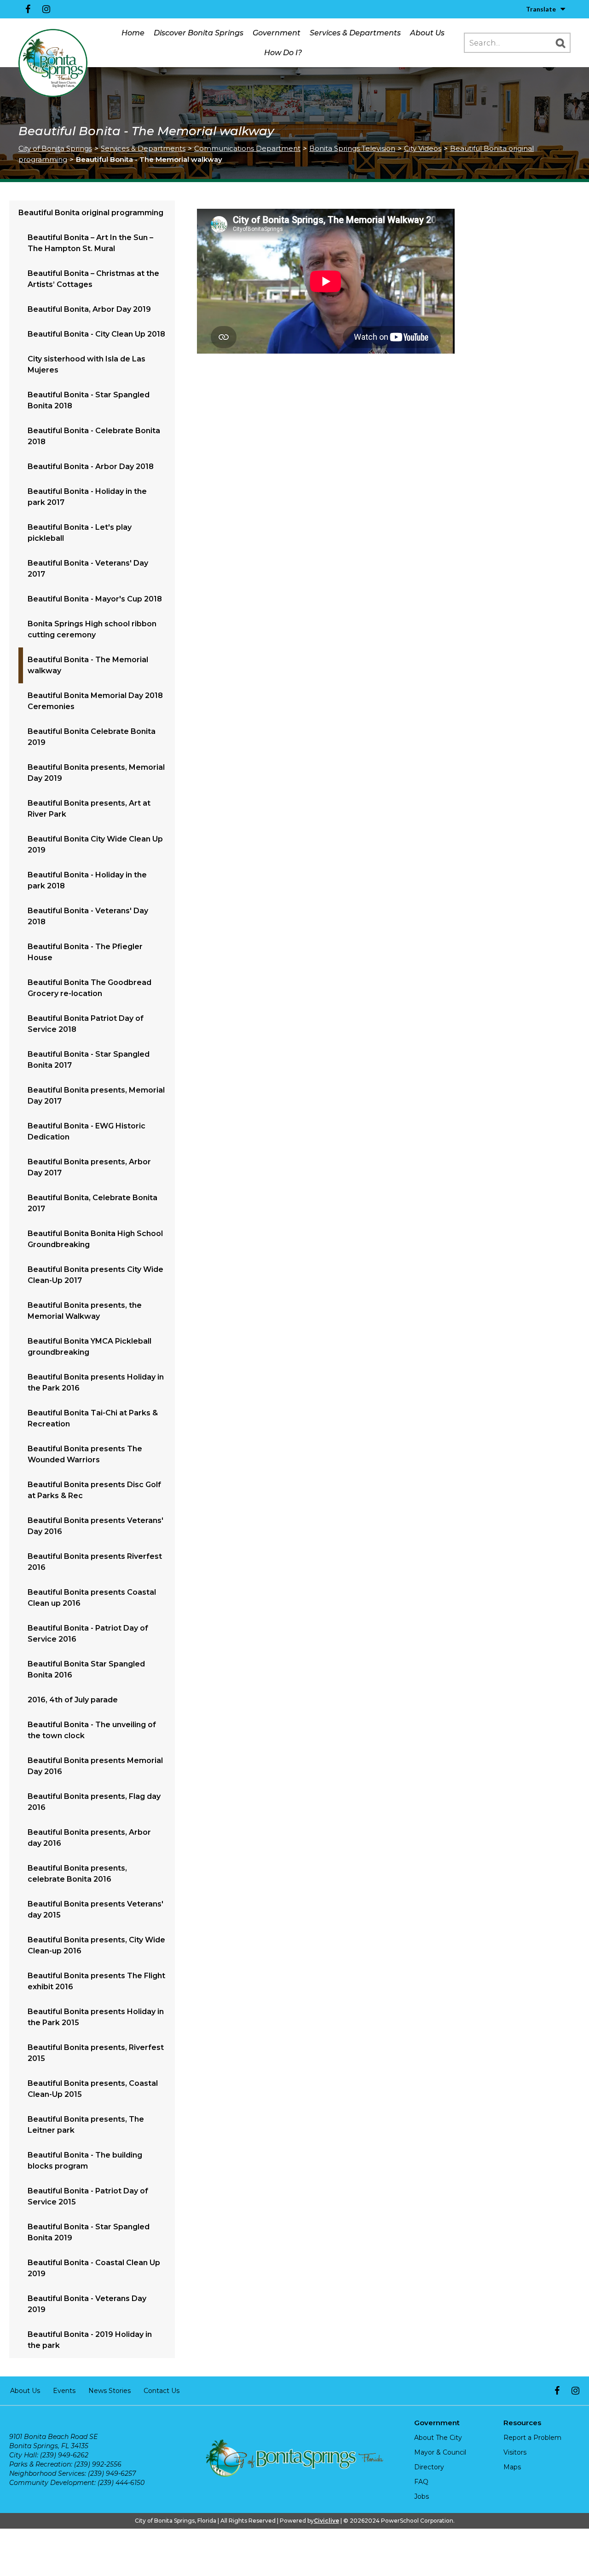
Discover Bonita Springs (199, 33)
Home (133, 33)
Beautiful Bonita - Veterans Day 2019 (87, 2304)
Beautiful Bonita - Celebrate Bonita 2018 (94, 436)
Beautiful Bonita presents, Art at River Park (89, 809)
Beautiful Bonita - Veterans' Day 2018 (88, 916)
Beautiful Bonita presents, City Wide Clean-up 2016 (96, 1945)
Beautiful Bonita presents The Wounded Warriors (85, 1454)
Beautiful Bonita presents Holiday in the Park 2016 (96, 1382)
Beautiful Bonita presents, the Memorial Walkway (85, 1311)
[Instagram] (46, 9)
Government (277, 33)
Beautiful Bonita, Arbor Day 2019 (89, 309)
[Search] (560, 43)
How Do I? (283, 53)
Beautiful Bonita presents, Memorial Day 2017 (96, 1096)
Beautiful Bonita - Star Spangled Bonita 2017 (89, 1060)
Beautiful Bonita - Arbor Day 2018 (91, 467)
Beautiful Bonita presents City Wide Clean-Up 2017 (95, 1275)
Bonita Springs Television (352, 148)
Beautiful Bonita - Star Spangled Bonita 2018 (89, 400)
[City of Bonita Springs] (53, 63)
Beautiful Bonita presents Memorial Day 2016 (95, 1766)
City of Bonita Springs (55, 148)
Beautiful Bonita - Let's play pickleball (80, 533)
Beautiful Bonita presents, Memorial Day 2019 (96, 773)
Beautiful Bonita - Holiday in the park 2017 (87, 497)
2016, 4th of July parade (73, 1700)
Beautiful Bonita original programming (91, 213)
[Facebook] (28, 9)
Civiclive (326, 2521)
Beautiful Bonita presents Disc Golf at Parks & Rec (94, 1490)
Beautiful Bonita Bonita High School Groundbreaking (95, 1239)
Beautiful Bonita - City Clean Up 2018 (96, 334)
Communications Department (247, 148)
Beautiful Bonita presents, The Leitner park (86, 2125)
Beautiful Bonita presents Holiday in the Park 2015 (96, 2017)
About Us (427, 33)
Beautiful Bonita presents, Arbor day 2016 (89, 1838)
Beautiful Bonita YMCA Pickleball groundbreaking (90, 1347)
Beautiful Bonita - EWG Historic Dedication (87, 1131)
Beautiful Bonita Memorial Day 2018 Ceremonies (95, 701)
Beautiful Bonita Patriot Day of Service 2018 (86, 1024)
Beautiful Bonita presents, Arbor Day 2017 (89, 1167)
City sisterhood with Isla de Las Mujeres (87, 364)
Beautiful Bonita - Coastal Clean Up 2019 (94, 2268)
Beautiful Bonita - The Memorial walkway (88, 665)
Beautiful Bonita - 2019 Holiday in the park (90, 2340)
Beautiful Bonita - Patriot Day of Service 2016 (88, 1634)
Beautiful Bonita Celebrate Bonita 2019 (92, 737)
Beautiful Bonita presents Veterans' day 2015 (95, 1909)
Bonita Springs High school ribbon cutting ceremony (92, 629)
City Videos (423, 148)
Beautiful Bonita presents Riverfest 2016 (95, 1562)
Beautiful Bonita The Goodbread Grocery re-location (90, 988)
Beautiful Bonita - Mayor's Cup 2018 (95, 599)
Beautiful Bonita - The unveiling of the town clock (92, 1730)
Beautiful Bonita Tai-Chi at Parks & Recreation (93, 1418)
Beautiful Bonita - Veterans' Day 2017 (88, 569)
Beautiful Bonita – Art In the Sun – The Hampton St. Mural (90, 243)
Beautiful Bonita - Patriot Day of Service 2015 (88, 2196)
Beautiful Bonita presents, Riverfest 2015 (96, 2053)
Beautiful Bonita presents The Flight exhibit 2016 (96, 1981)
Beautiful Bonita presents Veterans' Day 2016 (95, 1526)
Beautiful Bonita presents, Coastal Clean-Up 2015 (93, 2089)
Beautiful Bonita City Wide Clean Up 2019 (95, 844)
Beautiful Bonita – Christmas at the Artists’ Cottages (93, 279)
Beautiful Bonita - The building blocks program (85, 2161)
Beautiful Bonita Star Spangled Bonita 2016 (86, 1669)
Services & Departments (355, 33)
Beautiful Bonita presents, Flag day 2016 (94, 1802)
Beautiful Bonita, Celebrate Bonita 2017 (92, 1203)
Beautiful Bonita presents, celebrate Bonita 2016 (77, 1874)
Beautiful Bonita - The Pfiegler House (85, 952)
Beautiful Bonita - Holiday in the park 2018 (87, 880)
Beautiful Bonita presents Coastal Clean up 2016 (92, 1598)
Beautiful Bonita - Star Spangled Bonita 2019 (89, 2232)
